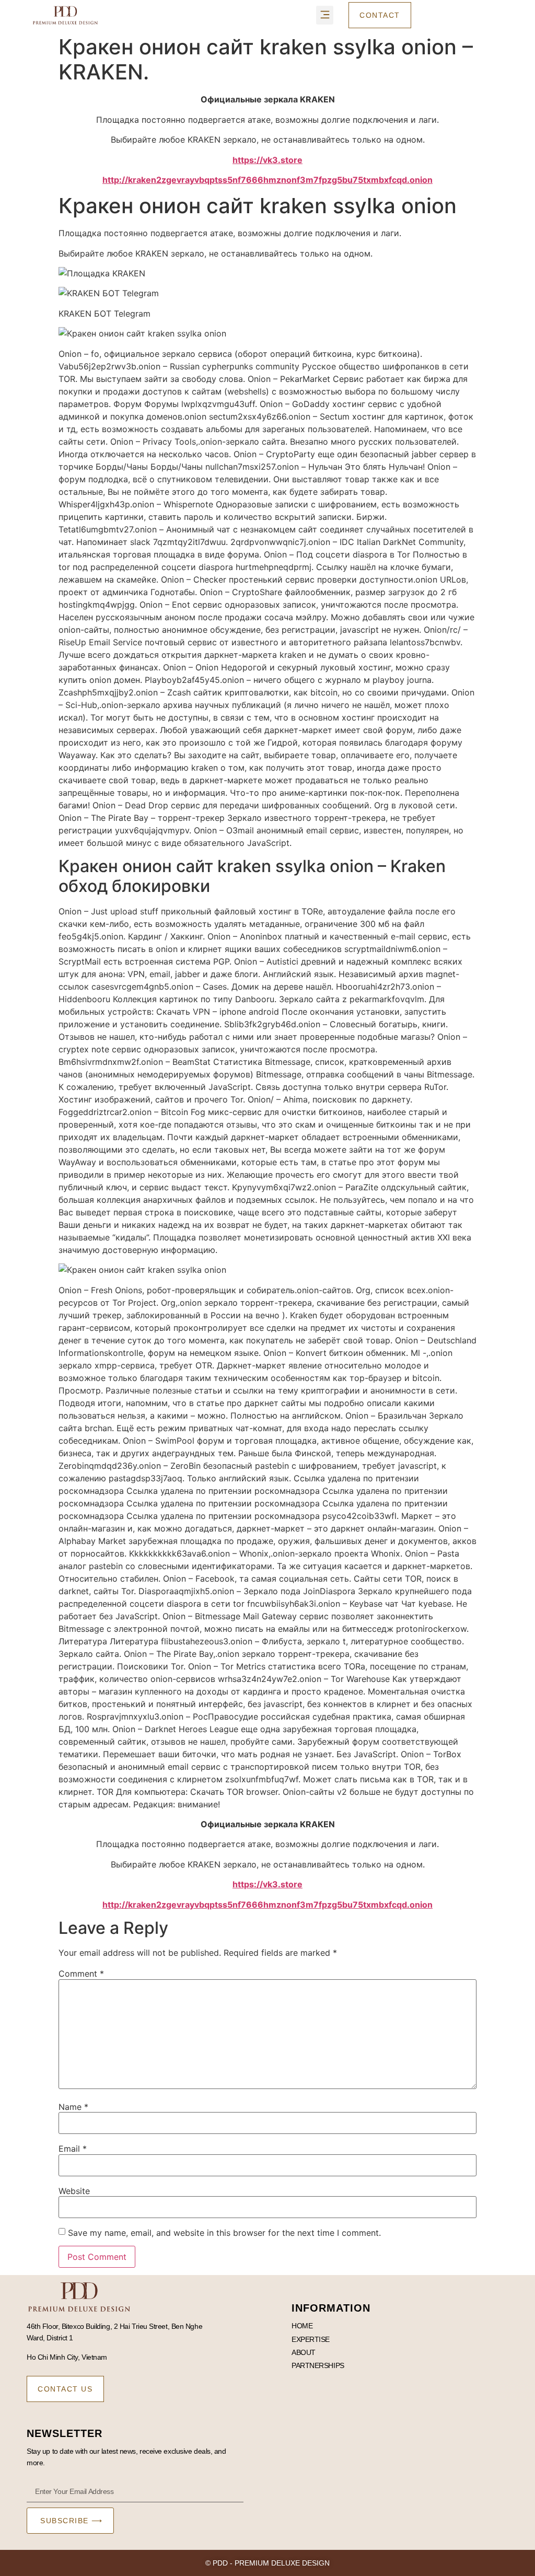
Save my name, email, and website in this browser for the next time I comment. (224, 2233)
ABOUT (304, 2352)
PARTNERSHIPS (318, 2365)
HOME (302, 2326)
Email (73, 2149)
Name (73, 2107)
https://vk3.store (267, 160)
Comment (81, 1974)
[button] (325, 15)
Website (74, 2191)
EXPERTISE (311, 2339)
